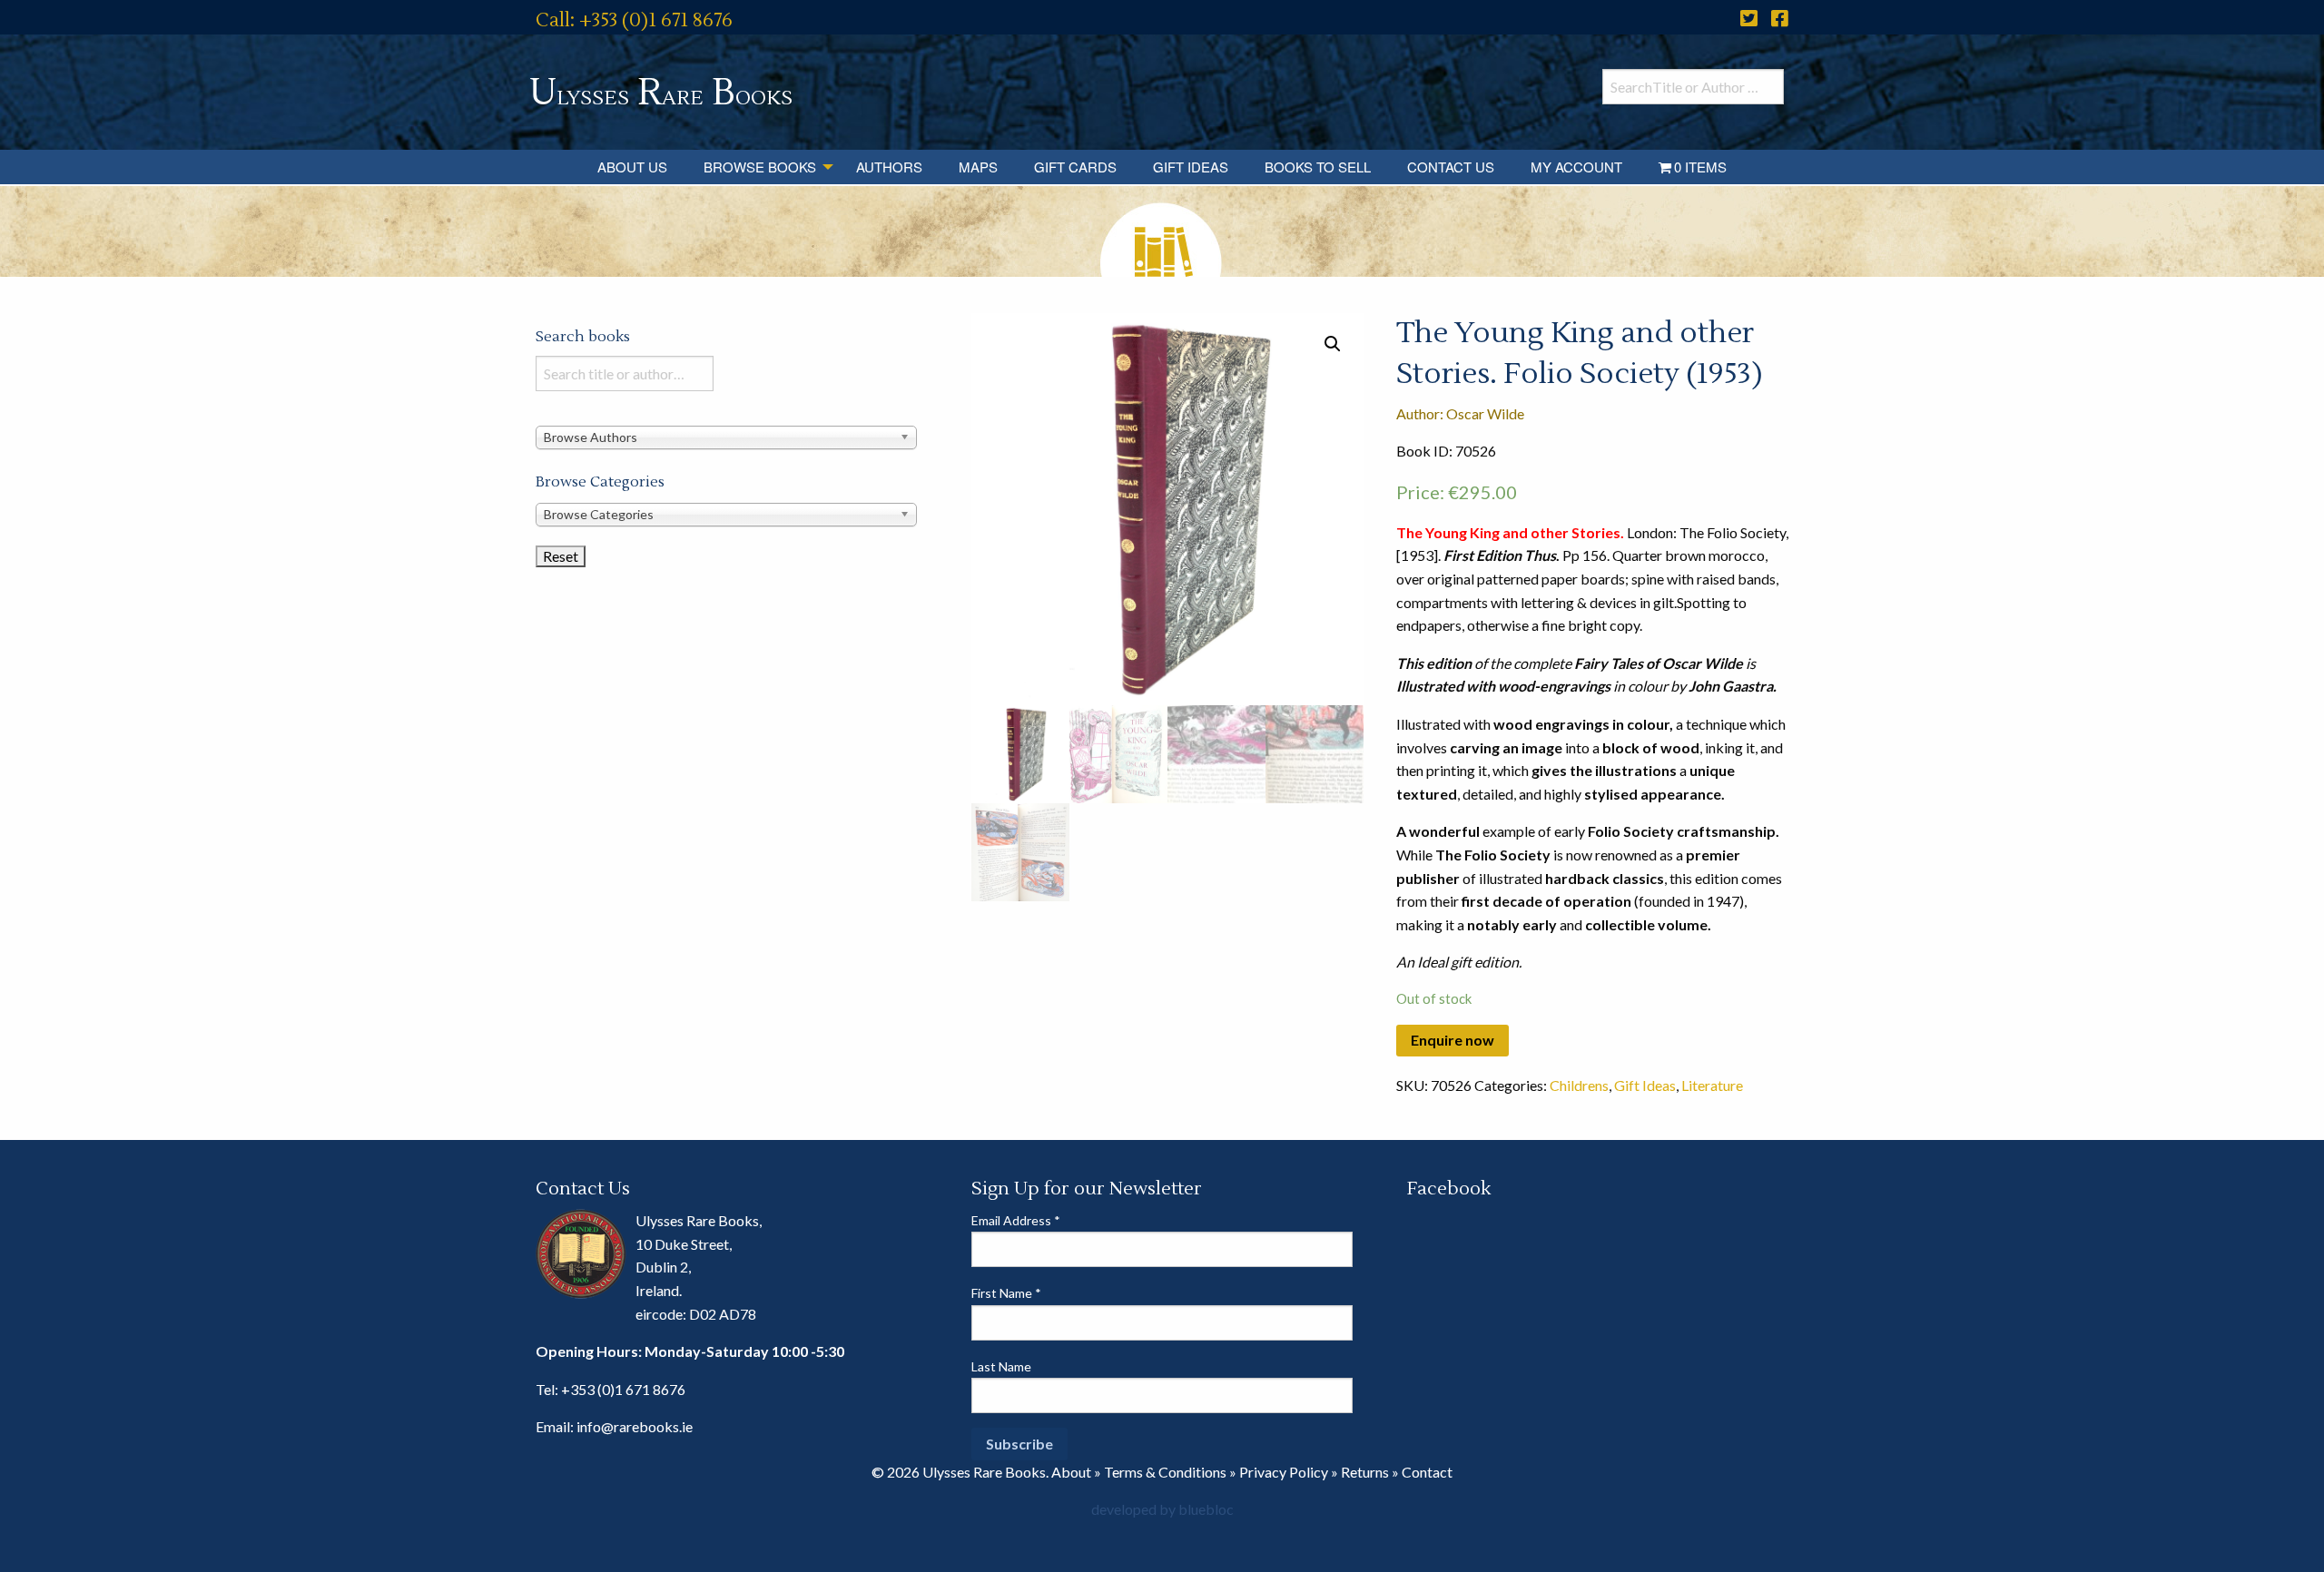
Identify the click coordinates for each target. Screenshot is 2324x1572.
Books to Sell (1318, 167)
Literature (1712, 1085)
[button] (1333, 344)
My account (1576, 167)
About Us (632, 167)
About (1071, 1472)
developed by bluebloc (1162, 1509)
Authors (889, 167)
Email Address (1016, 1220)
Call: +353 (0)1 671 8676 (634, 20)
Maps (978, 167)
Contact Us (1451, 167)
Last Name (1001, 1366)
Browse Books (760, 167)
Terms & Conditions (1165, 1472)
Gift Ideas (1191, 167)
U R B (661, 93)
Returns (1365, 1472)
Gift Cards (1075, 167)
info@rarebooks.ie (635, 1426)
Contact (1427, 1472)
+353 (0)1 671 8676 (623, 1389)
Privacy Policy (1284, 1472)
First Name (1006, 1293)
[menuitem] (632, 167)
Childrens (1579, 1085)
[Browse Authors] (726, 436)
